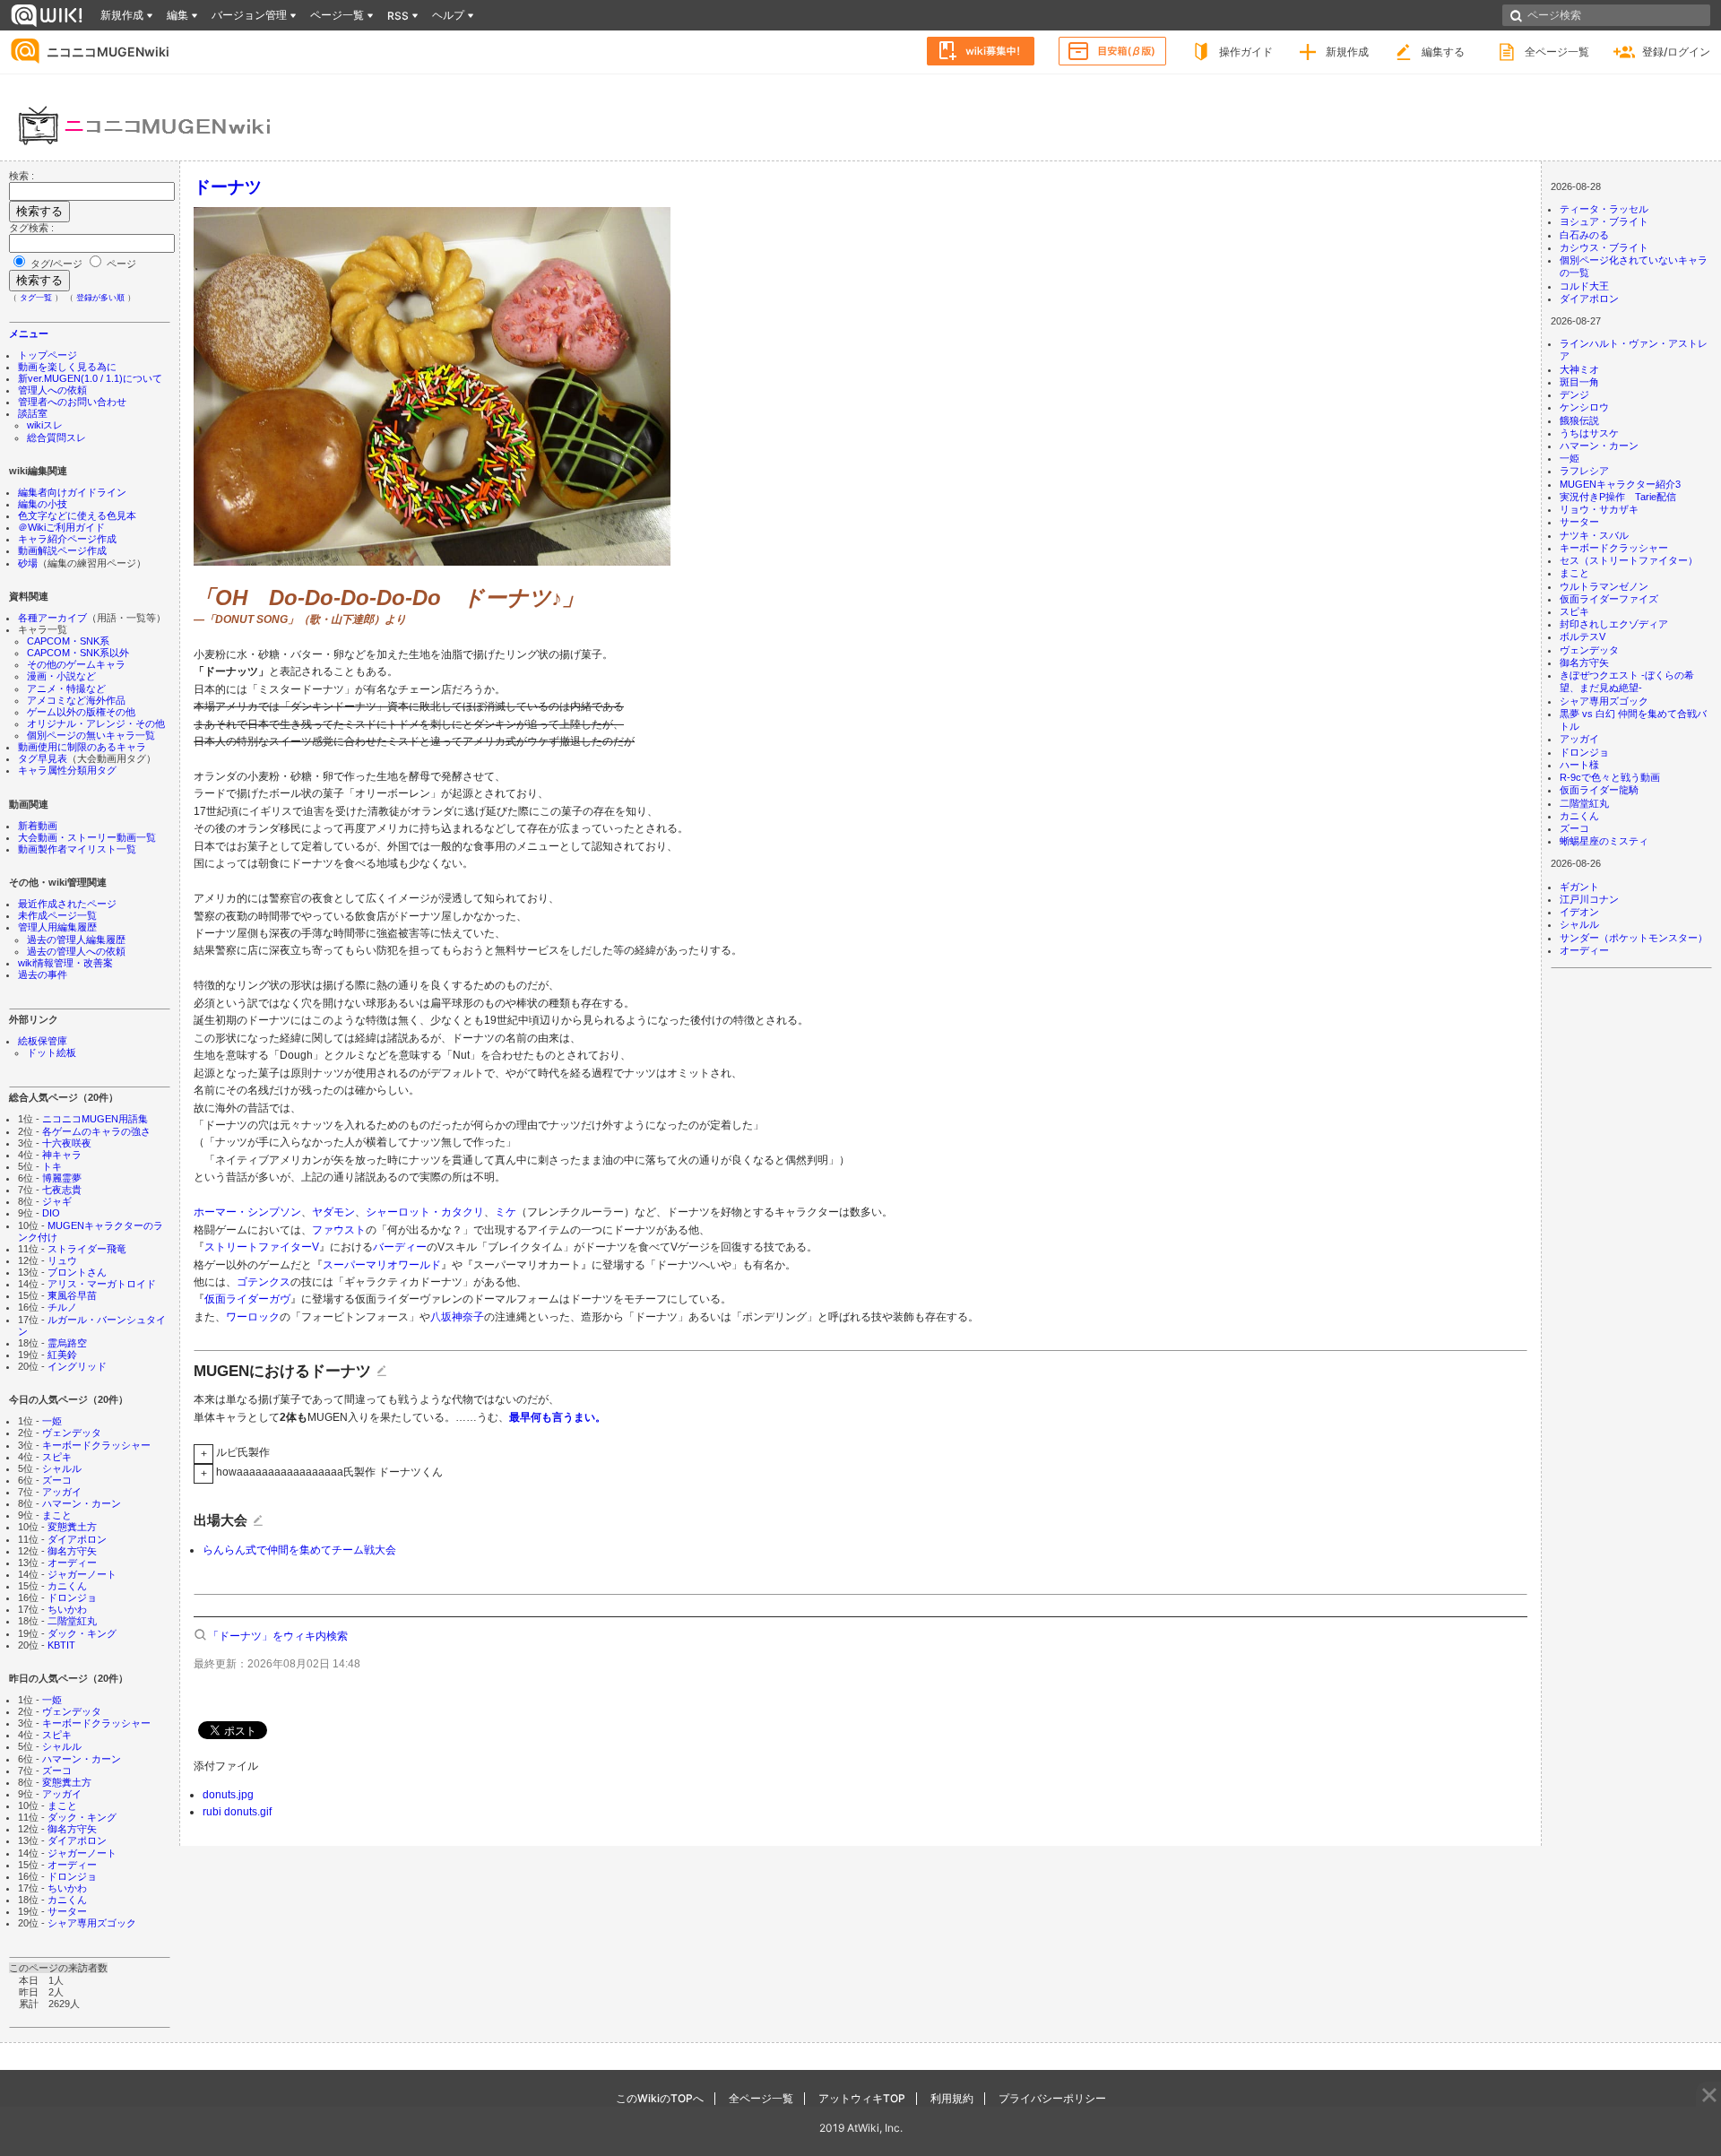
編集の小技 (43, 504)
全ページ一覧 (1557, 52)
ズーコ (57, 1480)
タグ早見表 (43, 758)
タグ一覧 (36, 298)
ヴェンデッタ (72, 1433)
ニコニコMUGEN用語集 (95, 1119)
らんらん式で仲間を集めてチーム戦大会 (299, 1550)
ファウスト (339, 1230)
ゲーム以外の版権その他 (81, 712)
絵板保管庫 (43, 1041)
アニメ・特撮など (66, 688)
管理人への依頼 (52, 390)
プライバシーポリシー (1052, 2098)
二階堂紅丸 (72, 1621)
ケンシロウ (1584, 407)
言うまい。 (579, 1417)
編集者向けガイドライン (72, 492)
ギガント (1579, 887)
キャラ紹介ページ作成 (67, 539)
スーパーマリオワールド (382, 1265)
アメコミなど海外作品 (76, 700)
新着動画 (38, 826)
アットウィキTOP (862, 2098)
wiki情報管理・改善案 (65, 963)
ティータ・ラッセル (1604, 209)
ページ (120, 264)
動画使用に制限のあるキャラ (82, 747)
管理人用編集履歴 (57, 927)
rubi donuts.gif (237, 1812)
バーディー (400, 1247)
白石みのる (1584, 235)
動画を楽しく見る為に (67, 367)
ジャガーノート (82, 1574)
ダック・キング (82, 1633)
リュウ (62, 1260)
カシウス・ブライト (1604, 247)
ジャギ (57, 1201)
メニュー (29, 333)
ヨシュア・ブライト (1604, 221)
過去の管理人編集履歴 (76, 939)
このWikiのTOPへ (660, 2098)
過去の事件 (43, 974)
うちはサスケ (1589, 433)
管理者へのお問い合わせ (72, 402)
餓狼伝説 (1579, 420)
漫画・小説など (61, 676)
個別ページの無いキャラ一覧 (91, 735)
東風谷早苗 (72, 1295)
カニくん (67, 1586)
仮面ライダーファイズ (1609, 599)
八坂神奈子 (457, 1317)
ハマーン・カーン (82, 1503)
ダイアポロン (77, 1539)
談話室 (33, 413)
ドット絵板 (52, 1052)
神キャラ (62, 1155)
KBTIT (61, 1645)
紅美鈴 (62, 1355)
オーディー (72, 1563)
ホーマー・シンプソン (247, 1212)
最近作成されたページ (67, 904)
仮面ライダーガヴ (247, 1299)
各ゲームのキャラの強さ (96, 1131)
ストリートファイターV (262, 1247)
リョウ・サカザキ (1599, 509)
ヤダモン (333, 1212)
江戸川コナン (1589, 899)
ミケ (506, 1212)
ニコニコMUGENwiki (108, 52)
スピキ (57, 1457)
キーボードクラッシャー (96, 1445)
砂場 (28, 563)
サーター (67, 1911)
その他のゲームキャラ (76, 664)
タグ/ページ (56, 264)
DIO (51, 1213)
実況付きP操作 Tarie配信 (1618, 497)
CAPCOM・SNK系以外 (78, 653)
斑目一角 (1579, 382)
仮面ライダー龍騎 (1599, 790)
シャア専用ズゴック (92, 1923)
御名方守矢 (72, 1551)
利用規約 (952, 2098)
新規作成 (1347, 52)
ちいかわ (67, 1609)
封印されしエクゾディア (1614, 624)
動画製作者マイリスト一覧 (77, 849)
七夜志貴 (62, 1190)
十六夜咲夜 (67, 1143)
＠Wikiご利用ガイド (61, 527)
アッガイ (62, 1492)
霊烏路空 (67, 1343)
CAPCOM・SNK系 (68, 641)
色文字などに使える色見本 (77, 515)
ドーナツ (228, 186)
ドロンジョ (72, 1598)
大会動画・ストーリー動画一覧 (87, 837)
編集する (1443, 52)
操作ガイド (1246, 52)
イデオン (1579, 912)
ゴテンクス (264, 1282)
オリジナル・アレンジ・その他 (96, 723)
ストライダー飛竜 (87, 1249)
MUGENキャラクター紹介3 (1620, 484)
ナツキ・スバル (1594, 535)
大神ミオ (1579, 369)
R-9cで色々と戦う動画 (1610, 777)
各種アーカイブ (52, 618)
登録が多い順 (100, 298)
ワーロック (253, 1317)
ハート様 (1579, 765)
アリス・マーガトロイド (102, 1284)
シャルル (62, 1468)
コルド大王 (1584, 286)
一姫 (52, 1421)
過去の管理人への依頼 (76, 951)
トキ (52, 1166)
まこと (57, 1515)
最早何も (531, 1417)
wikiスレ (45, 425)
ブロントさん (77, 1272)
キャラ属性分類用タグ (67, 770)
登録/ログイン (1676, 52)
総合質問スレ (56, 437)
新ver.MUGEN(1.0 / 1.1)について (90, 378)
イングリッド (77, 1366)
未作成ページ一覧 (57, 915)
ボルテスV (1583, 636)
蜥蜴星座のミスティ (1604, 841)
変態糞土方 (72, 1527)
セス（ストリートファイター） (1629, 560)
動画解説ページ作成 (62, 550)
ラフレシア (1584, 471)
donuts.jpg (228, 1795)
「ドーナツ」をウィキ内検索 (278, 1636)
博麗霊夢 (62, 1178)
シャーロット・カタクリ (425, 1212)
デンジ (1574, 394)
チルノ (62, 1307)
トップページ (48, 355)
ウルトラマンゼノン (1604, 586)
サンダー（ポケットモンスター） (1634, 938)
